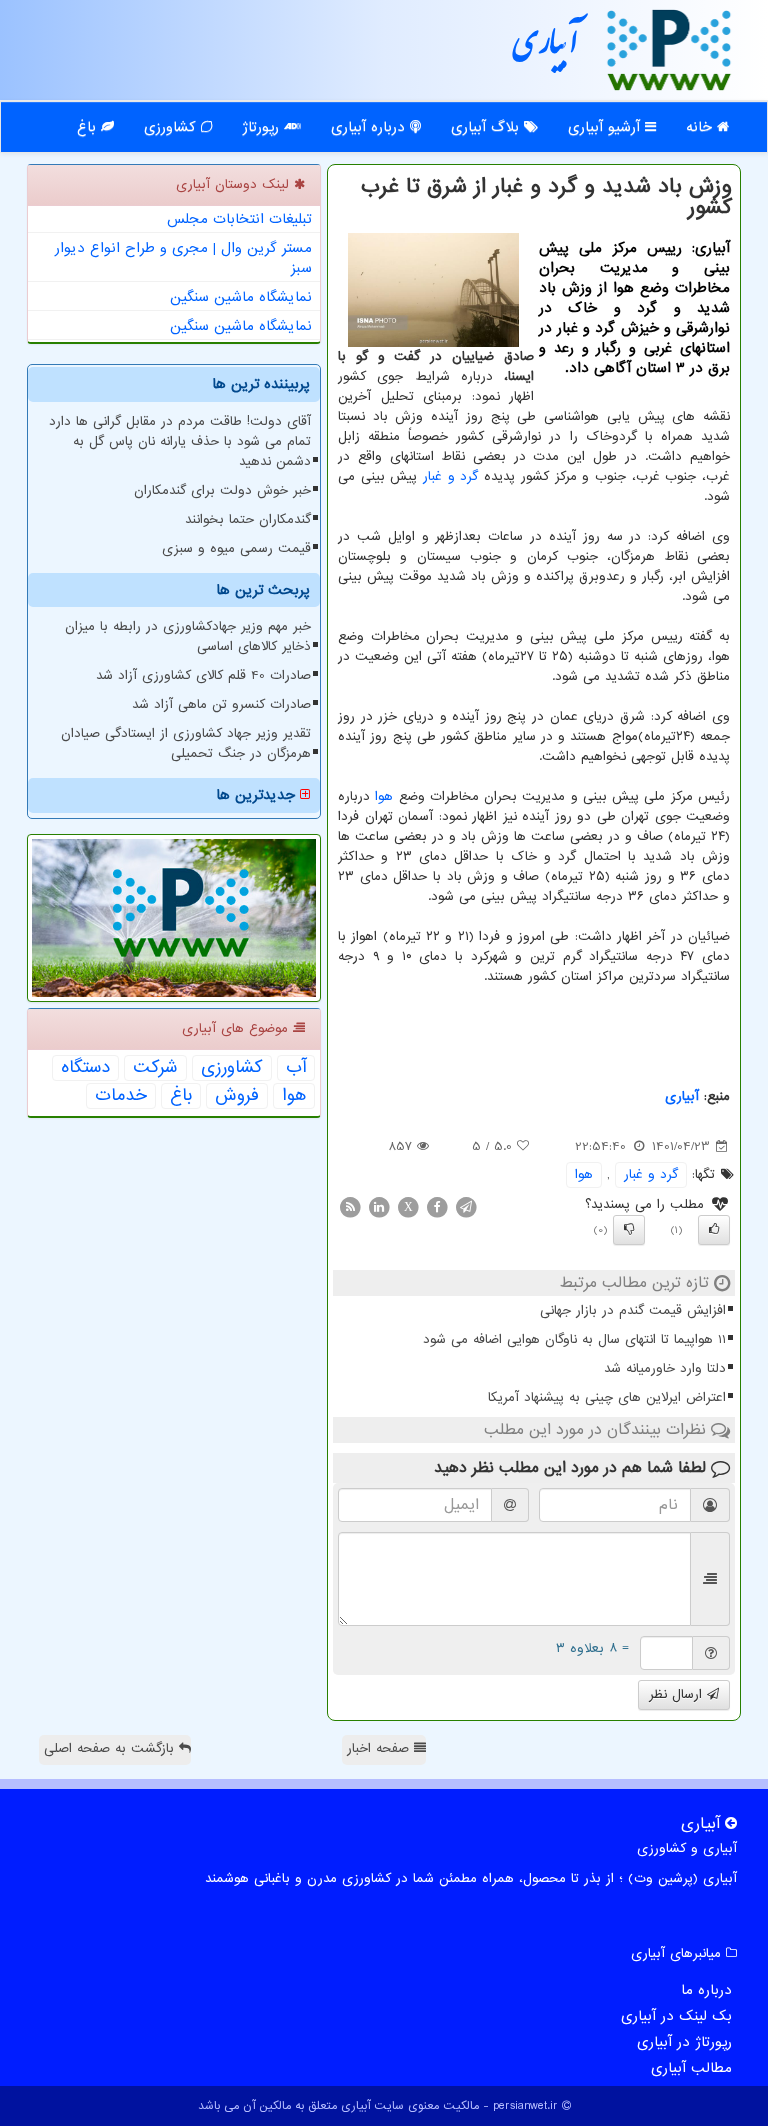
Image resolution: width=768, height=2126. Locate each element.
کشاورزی (172, 127)
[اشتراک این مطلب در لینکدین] (379, 1206)
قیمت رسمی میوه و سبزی (236, 548)
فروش (237, 1096)
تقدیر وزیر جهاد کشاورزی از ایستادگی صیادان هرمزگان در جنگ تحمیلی (186, 743)
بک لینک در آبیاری (676, 2016)
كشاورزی (232, 1068)
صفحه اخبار (380, 1748)
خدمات (121, 1096)
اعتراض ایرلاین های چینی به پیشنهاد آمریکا (607, 1397)
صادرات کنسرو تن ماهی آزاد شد (221, 704)
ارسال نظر (678, 1694)
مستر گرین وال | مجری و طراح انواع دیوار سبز (183, 258)
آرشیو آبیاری (606, 127)
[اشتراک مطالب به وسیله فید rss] (350, 1206)
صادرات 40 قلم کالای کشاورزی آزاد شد (203, 675)
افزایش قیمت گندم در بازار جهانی (633, 1310)
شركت (155, 1068)
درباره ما (706, 1990)
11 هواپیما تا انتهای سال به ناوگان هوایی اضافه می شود (574, 1339)
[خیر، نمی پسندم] (629, 1230)
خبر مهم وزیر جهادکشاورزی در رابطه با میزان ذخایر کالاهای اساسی (188, 636)
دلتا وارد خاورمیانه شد (665, 1368)
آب (296, 1068)
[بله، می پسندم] (714, 1230)
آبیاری (546, 49)
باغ (89, 127)
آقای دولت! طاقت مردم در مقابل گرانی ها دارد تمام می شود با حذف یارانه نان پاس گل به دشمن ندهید (180, 441)
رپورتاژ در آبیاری (684, 2042)
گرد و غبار (450, 476)
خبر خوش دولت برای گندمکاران (222, 490)
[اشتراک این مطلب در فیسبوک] (437, 1206)
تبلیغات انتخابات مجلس (239, 219)
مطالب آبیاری (691, 2068)
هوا (384, 796)
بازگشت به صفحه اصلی (111, 1748)
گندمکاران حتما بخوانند (248, 519)
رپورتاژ (263, 127)
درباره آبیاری (370, 127)
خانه (701, 127)
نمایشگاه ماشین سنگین (241, 297)
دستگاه (85, 1068)
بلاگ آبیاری (487, 127)
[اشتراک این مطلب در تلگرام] (466, 1206)
